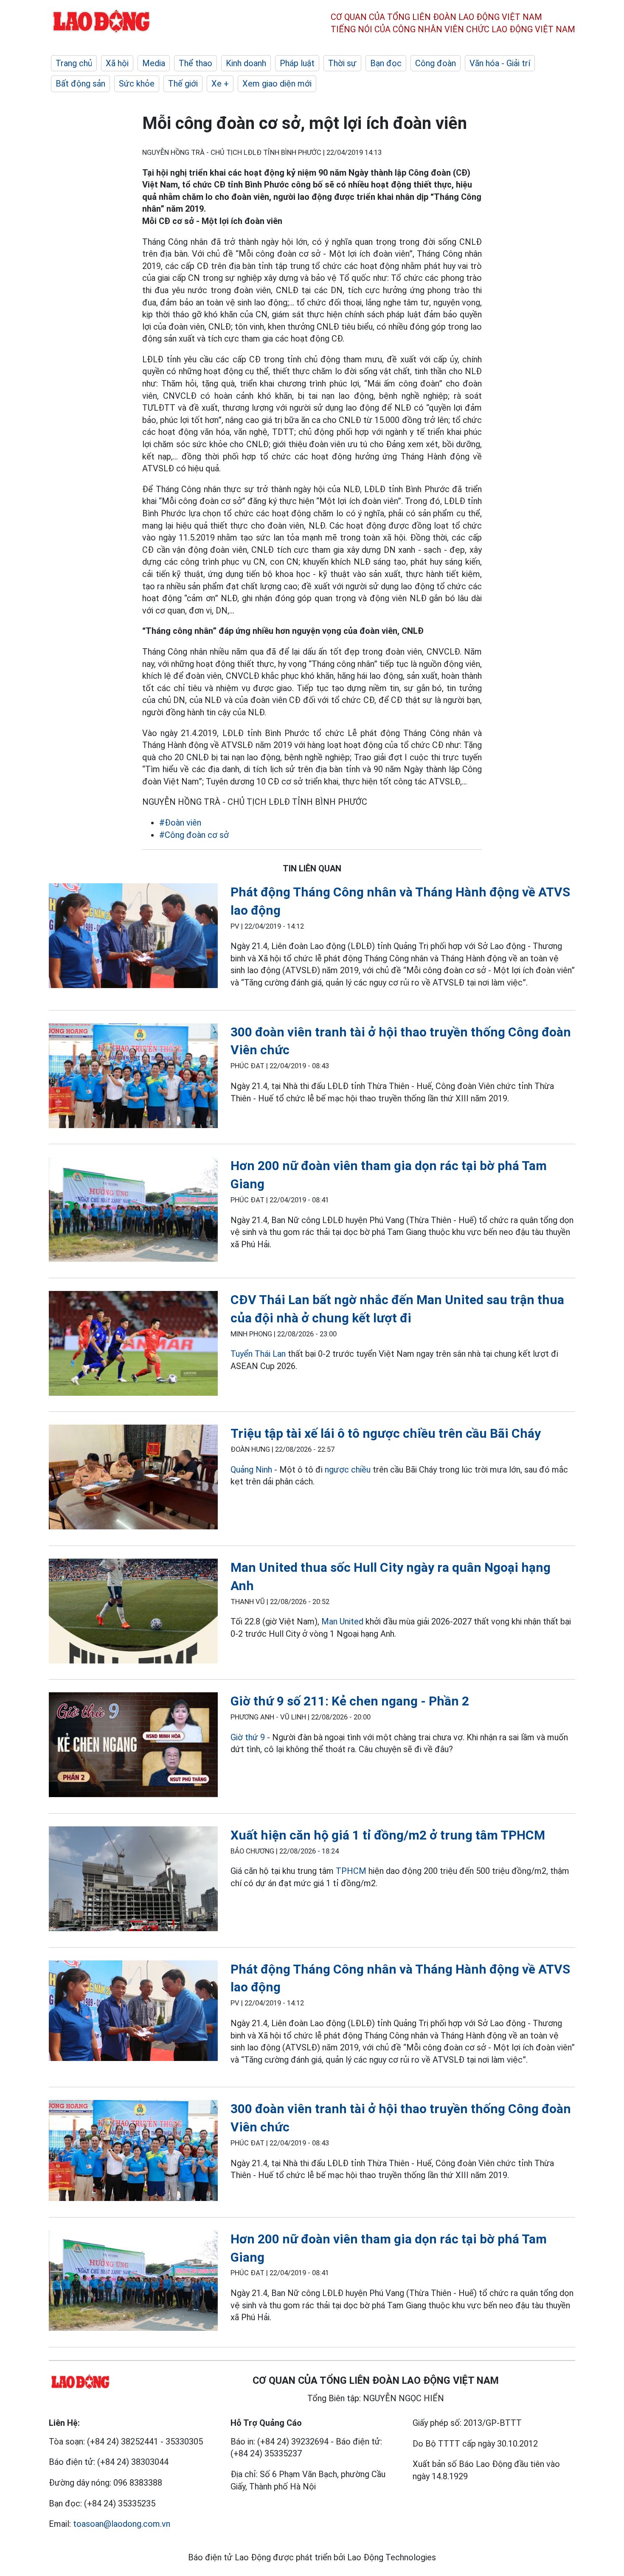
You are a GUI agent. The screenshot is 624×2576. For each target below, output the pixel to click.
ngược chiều (348, 1470)
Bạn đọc (386, 63)
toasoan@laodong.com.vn (122, 2524)
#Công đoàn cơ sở (194, 835)
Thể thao (195, 63)
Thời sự (342, 63)
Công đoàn (436, 63)
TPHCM (351, 1871)
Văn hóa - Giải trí (500, 63)
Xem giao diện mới (277, 84)
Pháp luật (297, 63)
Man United (342, 1621)
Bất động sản (80, 84)
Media (154, 63)
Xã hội (117, 63)
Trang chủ (74, 63)
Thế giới (183, 84)
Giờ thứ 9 (248, 1737)
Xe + (220, 84)
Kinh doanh (246, 63)
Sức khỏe (137, 84)
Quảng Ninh (251, 1470)
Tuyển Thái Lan (258, 1354)
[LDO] (133, 937)
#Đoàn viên (180, 823)
